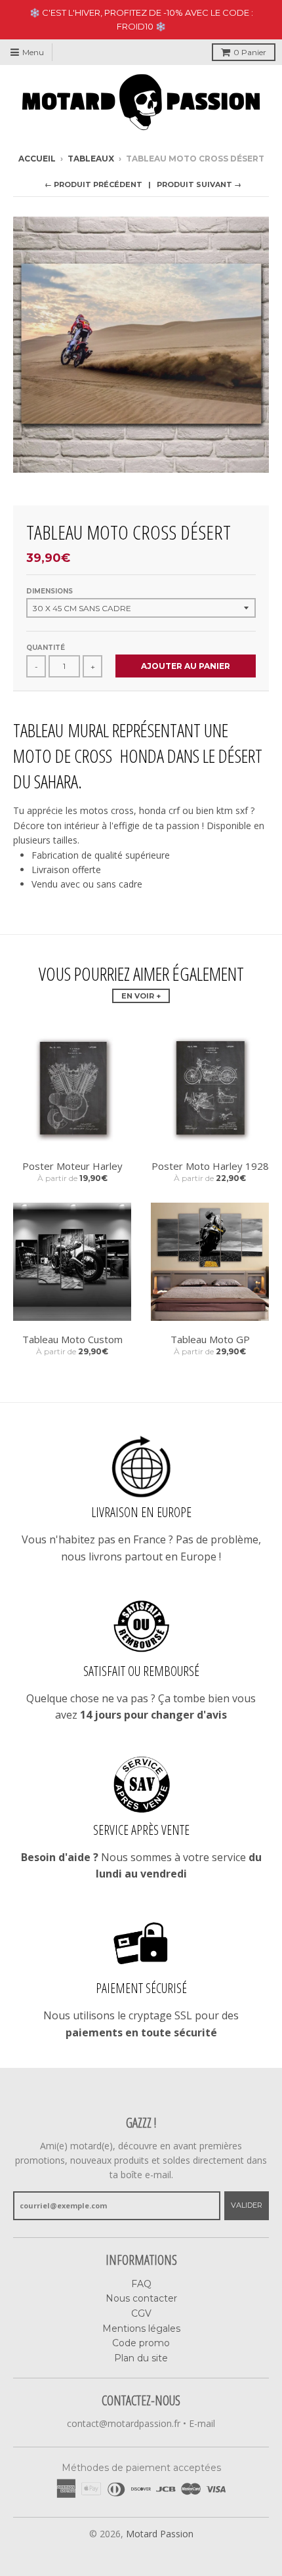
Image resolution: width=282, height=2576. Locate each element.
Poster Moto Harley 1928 (210, 1166)
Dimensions (50, 591)
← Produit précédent (93, 184)
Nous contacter (141, 2298)
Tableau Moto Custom (72, 1339)
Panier (250, 52)
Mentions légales (141, 2329)
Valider (247, 2205)
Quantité (46, 648)
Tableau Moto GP (210, 1339)
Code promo (141, 2343)
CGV (141, 2313)
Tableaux (91, 159)
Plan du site (141, 2358)
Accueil (37, 159)
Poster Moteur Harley (72, 1166)
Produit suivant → (199, 184)
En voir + (141, 996)
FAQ (141, 2284)
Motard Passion (160, 2534)
